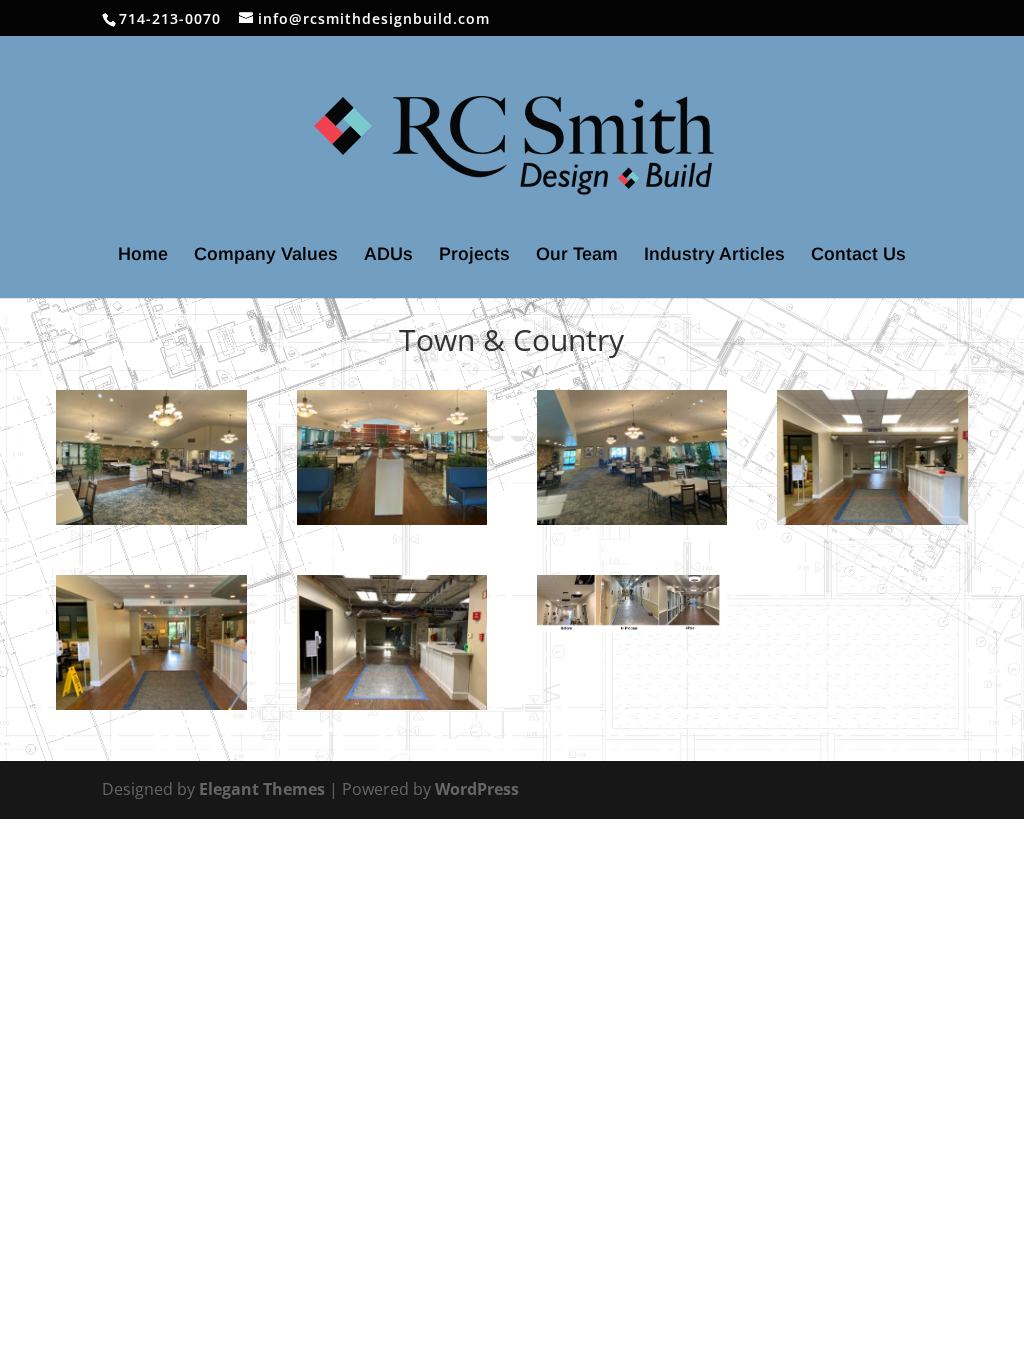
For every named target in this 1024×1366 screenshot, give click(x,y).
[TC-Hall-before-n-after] (632, 632)
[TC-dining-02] (392, 525)
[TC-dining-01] (151, 525)
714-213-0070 (170, 18)
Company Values (266, 255)
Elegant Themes (262, 789)
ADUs (388, 255)
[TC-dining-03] (632, 525)
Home (143, 255)
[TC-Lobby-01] (872, 525)
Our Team (577, 255)
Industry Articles (714, 255)
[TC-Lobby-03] (392, 710)
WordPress (477, 789)
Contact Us (858, 255)
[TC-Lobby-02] (151, 710)
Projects (474, 255)
